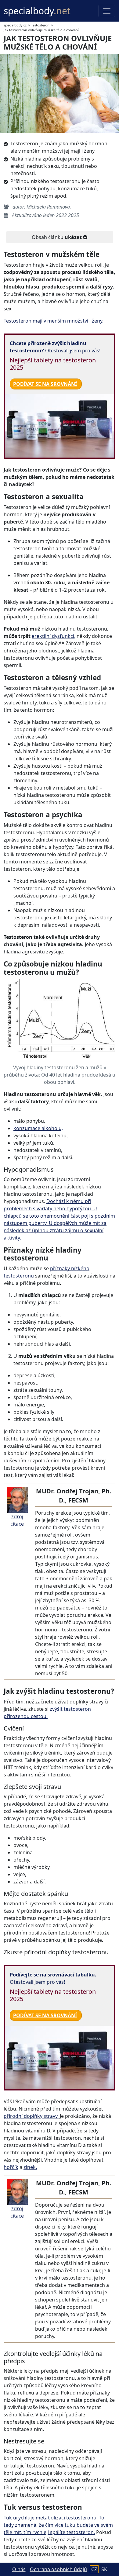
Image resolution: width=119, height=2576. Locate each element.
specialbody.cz (15, 25)
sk (104, 2569)
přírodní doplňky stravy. (31, 2116)
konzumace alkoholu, (38, 1128)
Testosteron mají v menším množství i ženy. (54, 321)
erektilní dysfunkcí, (54, 636)
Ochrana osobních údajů (58, 2569)
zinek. (30, 2167)
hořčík (11, 2167)
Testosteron (40, 25)
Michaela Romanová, (49, 207)
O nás (19, 2569)
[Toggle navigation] (107, 11)
